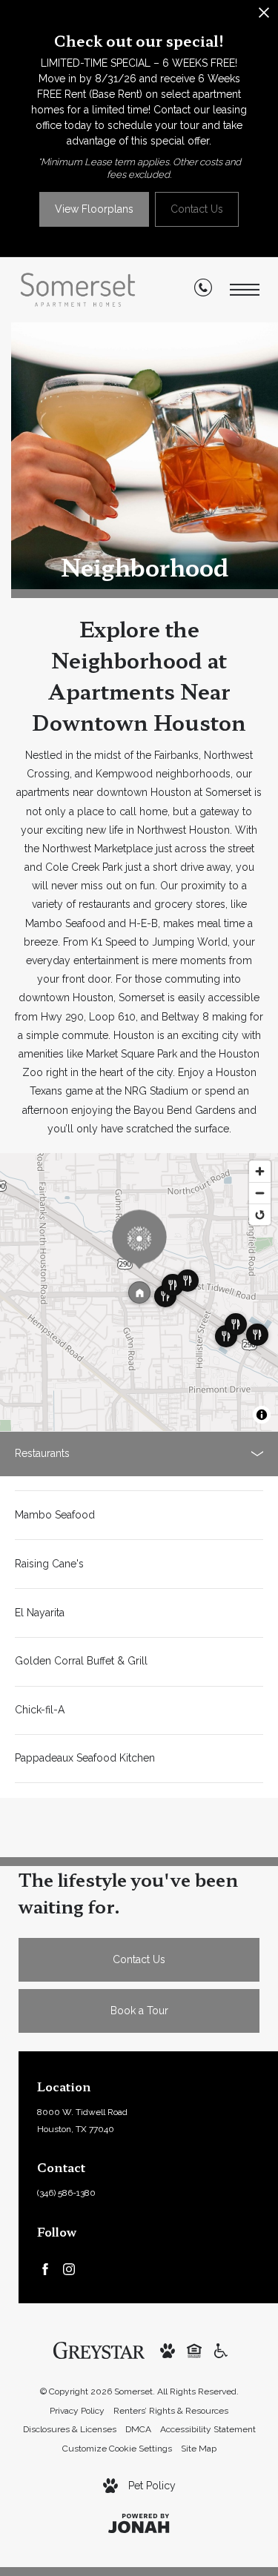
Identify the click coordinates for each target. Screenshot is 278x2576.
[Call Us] (203, 291)
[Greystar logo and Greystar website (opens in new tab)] (99, 2349)
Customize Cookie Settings (117, 2449)
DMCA (138, 2429)
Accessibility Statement (208, 2429)
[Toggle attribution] (262, 1415)
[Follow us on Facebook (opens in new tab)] (45, 2268)
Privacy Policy (77, 2411)
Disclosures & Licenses (70, 2429)
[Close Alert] (264, 17)
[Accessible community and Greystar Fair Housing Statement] (221, 2350)
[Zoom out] (260, 1193)
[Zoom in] (260, 1171)
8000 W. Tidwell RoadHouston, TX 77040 (82, 2121)
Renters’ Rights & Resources (171, 2411)
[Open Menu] (245, 290)
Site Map (199, 2449)
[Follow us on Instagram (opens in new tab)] (69, 2268)
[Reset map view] (260, 1214)
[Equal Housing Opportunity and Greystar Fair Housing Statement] (194, 2350)
